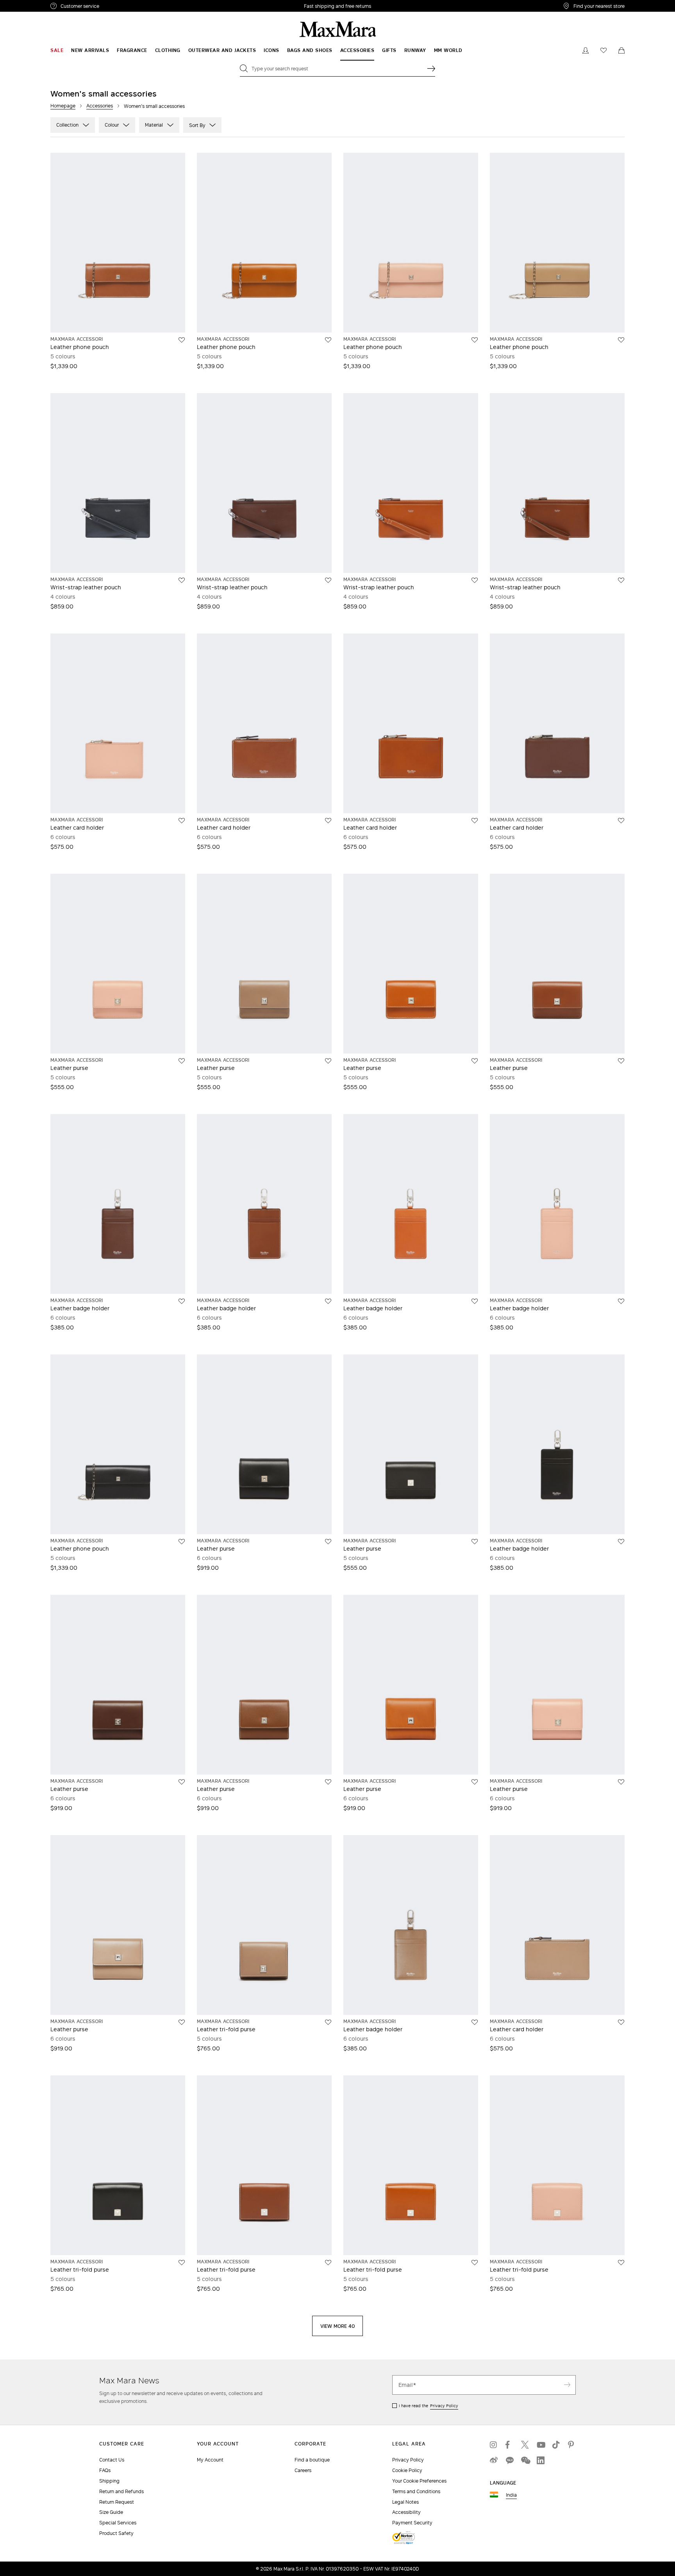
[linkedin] (541, 2460)
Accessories (100, 106)
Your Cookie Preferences (419, 2481)
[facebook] (509, 2445)
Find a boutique (312, 2460)
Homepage (63, 106)
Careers (303, 2470)
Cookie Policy (407, 2470)
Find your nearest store (599, 6)
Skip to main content (29, 4)
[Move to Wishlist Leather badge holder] (182, 1301)
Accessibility (406, 2512)
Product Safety (116, 2533)
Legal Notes (405, 2502)
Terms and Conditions (416, 2491)
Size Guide (111, 2512)
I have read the (429, 2406)
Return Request (117, 2502)
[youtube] (541, 2445)
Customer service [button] (114, 7)
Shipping (109, 2481)
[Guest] (586, 50)
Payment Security (412, 2523)
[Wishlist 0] (604, 50)
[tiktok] (556, 2445)
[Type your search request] (431, 68)
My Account (210, 2460)
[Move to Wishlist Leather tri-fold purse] (328, 2022)
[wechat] (525, 2460)
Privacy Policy (444, 2406)
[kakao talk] (509, 2460)
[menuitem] (57, 50)
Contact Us (112, 2460)
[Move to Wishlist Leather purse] (182, 1061)
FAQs (105, 2470)
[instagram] (494, 2445)
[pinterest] (572, 2445)
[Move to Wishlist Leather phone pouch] (182, 340)
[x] (525, 2445)
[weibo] (494, 2460)
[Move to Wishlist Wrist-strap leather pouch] (182, 580)
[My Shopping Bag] (621, 50)
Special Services (118, 2523)
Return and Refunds (121, 2491)
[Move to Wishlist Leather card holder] (182, 821)
